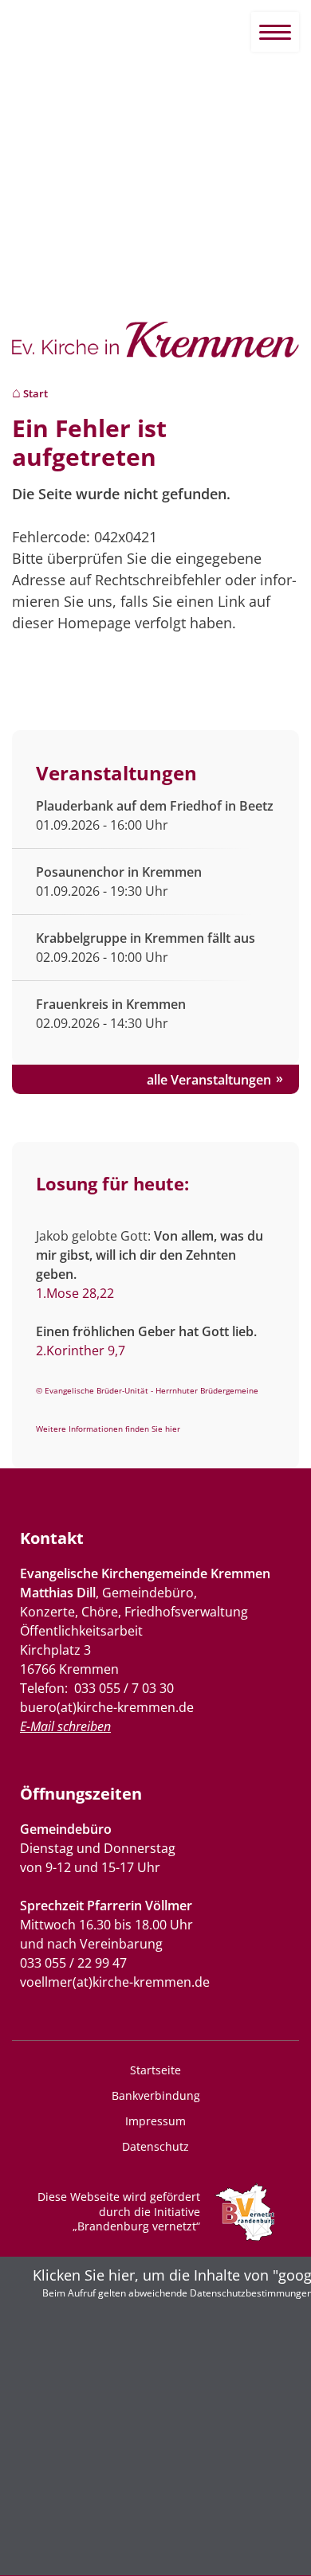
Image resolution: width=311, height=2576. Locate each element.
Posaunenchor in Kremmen (119, 872)
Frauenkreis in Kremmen (111, 1004)
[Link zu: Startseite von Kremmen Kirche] (155, 348)
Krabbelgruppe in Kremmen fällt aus (146, 938)
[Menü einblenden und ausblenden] (275, 32)
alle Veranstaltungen (209, 1080)
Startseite (155, 2070)
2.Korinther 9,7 (81, 1351)
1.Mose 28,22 (75, 1293)
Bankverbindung (156, 2095)
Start (35, 394)
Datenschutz (155, 2146)
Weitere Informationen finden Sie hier (108, 1429)
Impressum (155, 2121)
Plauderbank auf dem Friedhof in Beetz (155, 806)
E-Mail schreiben (65, 1726)
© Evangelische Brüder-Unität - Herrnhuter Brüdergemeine (147, 1390)
